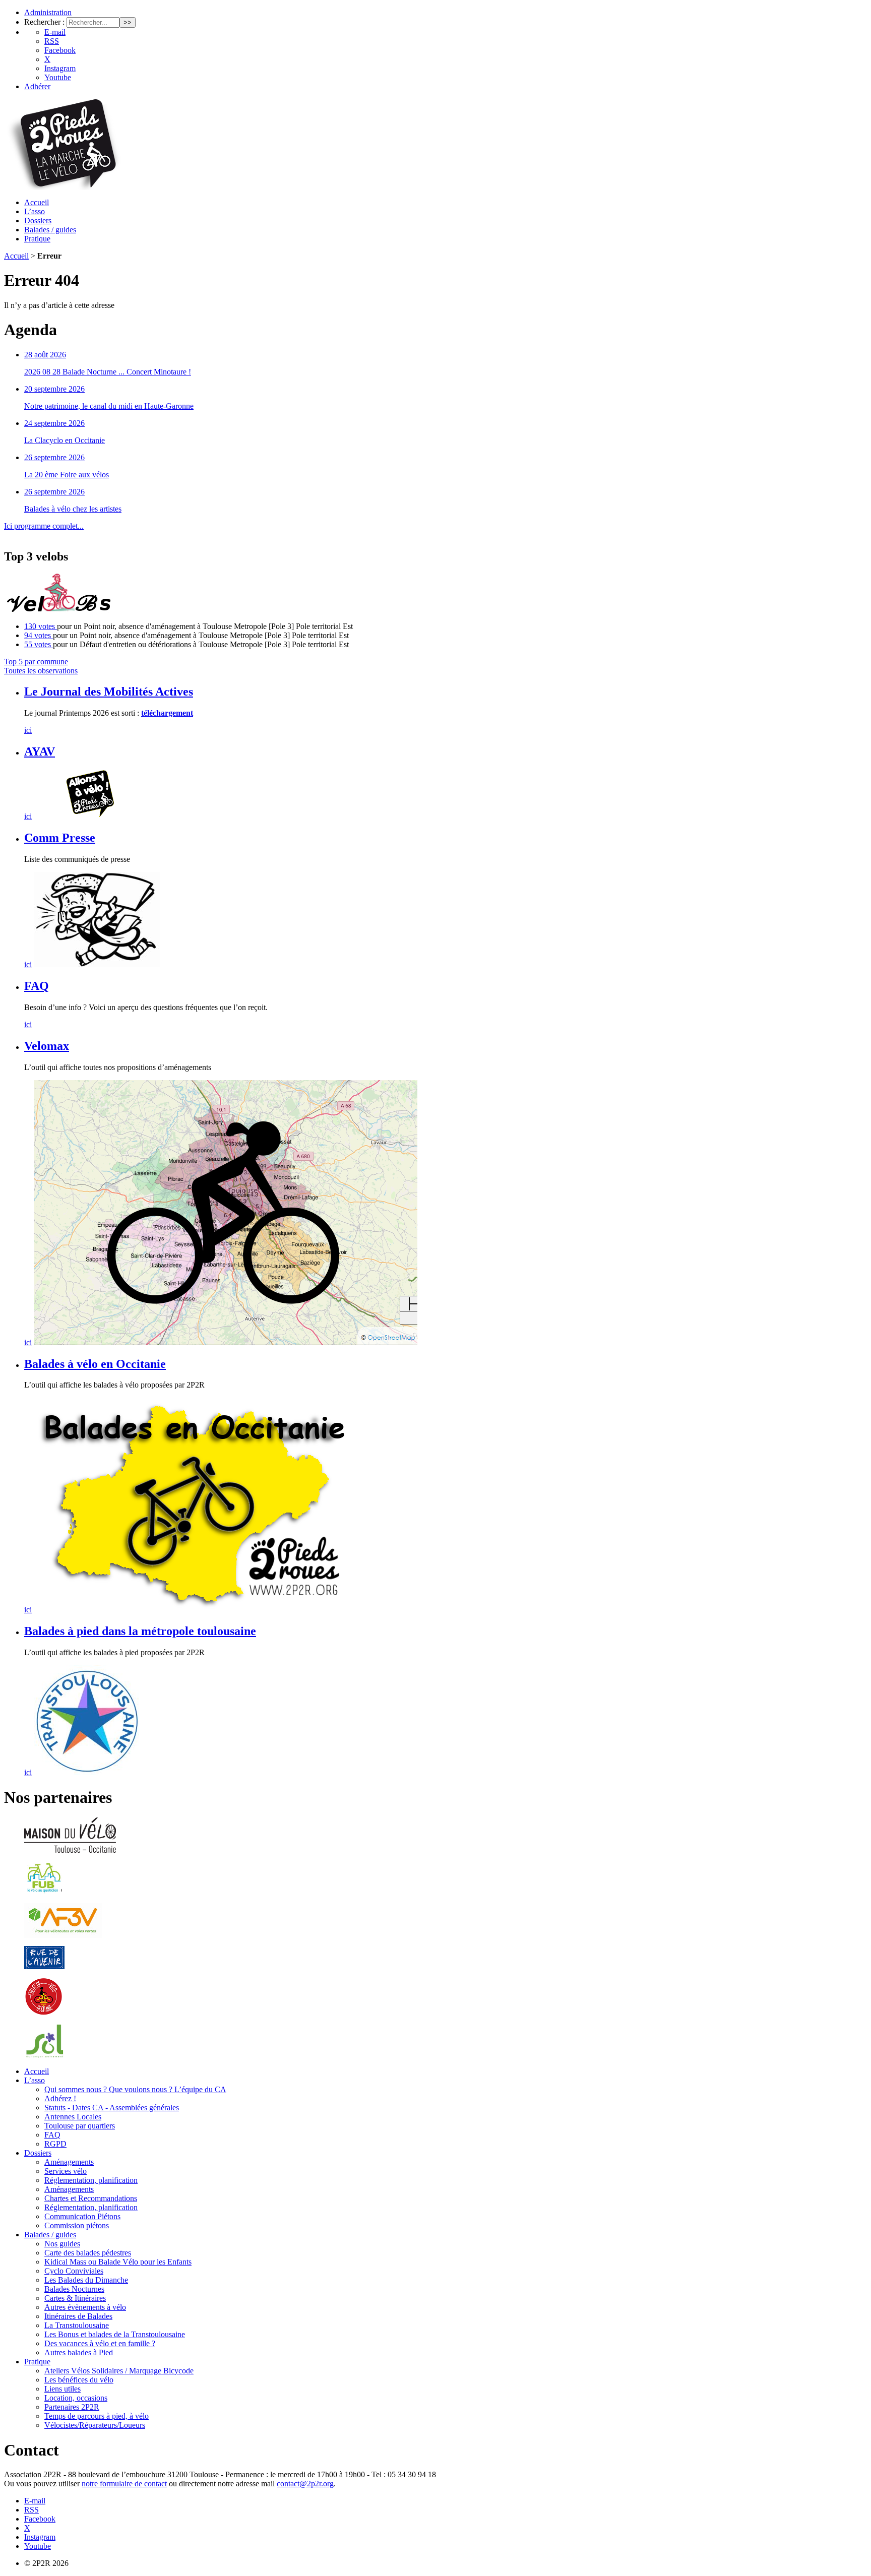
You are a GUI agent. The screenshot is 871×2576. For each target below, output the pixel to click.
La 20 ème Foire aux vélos (67, 475)
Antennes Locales (73, 2117)
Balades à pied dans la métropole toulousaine (140, 1631)
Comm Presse (60, 838)
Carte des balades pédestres (88, 2253)
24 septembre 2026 (54, 423)
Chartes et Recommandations (91, 2198)
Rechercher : (44, 22)
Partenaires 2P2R (72, 2407)
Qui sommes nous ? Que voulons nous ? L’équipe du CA (135, 2089)
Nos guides (62, 2244)
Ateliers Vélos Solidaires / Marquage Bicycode (119, 2371)
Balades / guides (50, 230)
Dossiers (38, 221)
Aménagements (69, 2162)
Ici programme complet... (44, 526)
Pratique (37, 239)
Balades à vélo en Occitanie (95, 1364)
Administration (48, 12)
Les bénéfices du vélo (79, 2380)
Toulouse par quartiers (80, 2126)
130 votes (41, 626)
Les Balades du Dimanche (86, 2280)
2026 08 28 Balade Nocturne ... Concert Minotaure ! (108, 372)
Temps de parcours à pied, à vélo (97, 2416)
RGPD (55, 2144)
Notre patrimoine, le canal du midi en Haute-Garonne (109, 406)
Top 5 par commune (36, 662)
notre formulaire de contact (124, 2484)
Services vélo (66, 2171)
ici (28, 730)
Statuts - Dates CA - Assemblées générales (112, 2108)
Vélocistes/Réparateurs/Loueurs (95, 2425)
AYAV (40, 751)
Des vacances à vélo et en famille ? (100, 2343)
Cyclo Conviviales (74, 2271)
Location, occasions (76, 2398)
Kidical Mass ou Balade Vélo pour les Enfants (118, 2262)
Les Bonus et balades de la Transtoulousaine (115, 2334)
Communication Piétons (82, 2216)
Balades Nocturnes (74, 2289)
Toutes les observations (41, 671)
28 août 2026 (45, 355)
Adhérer (37, 86)
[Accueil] (63, 187)
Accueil (37, 202)
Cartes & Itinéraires (75, 2298)
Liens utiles (63, 2389)
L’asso (35, 211)
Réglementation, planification (91, 2180)
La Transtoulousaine (77, 2325)
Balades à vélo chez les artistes (73, 509)
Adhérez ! (60, 2098)
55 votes (39, 644)
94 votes (39, 635)
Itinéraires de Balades (78, 2316)
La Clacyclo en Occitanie (65, 440)
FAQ (37, 986)
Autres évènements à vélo (85, 2307)
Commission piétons (77, 2225)
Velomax (47, 1046)
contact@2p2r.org (305, 2484)
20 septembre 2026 (54, 389)
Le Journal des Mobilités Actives (109, 692)
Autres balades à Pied (79, 2352)
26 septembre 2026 (54, 457)
